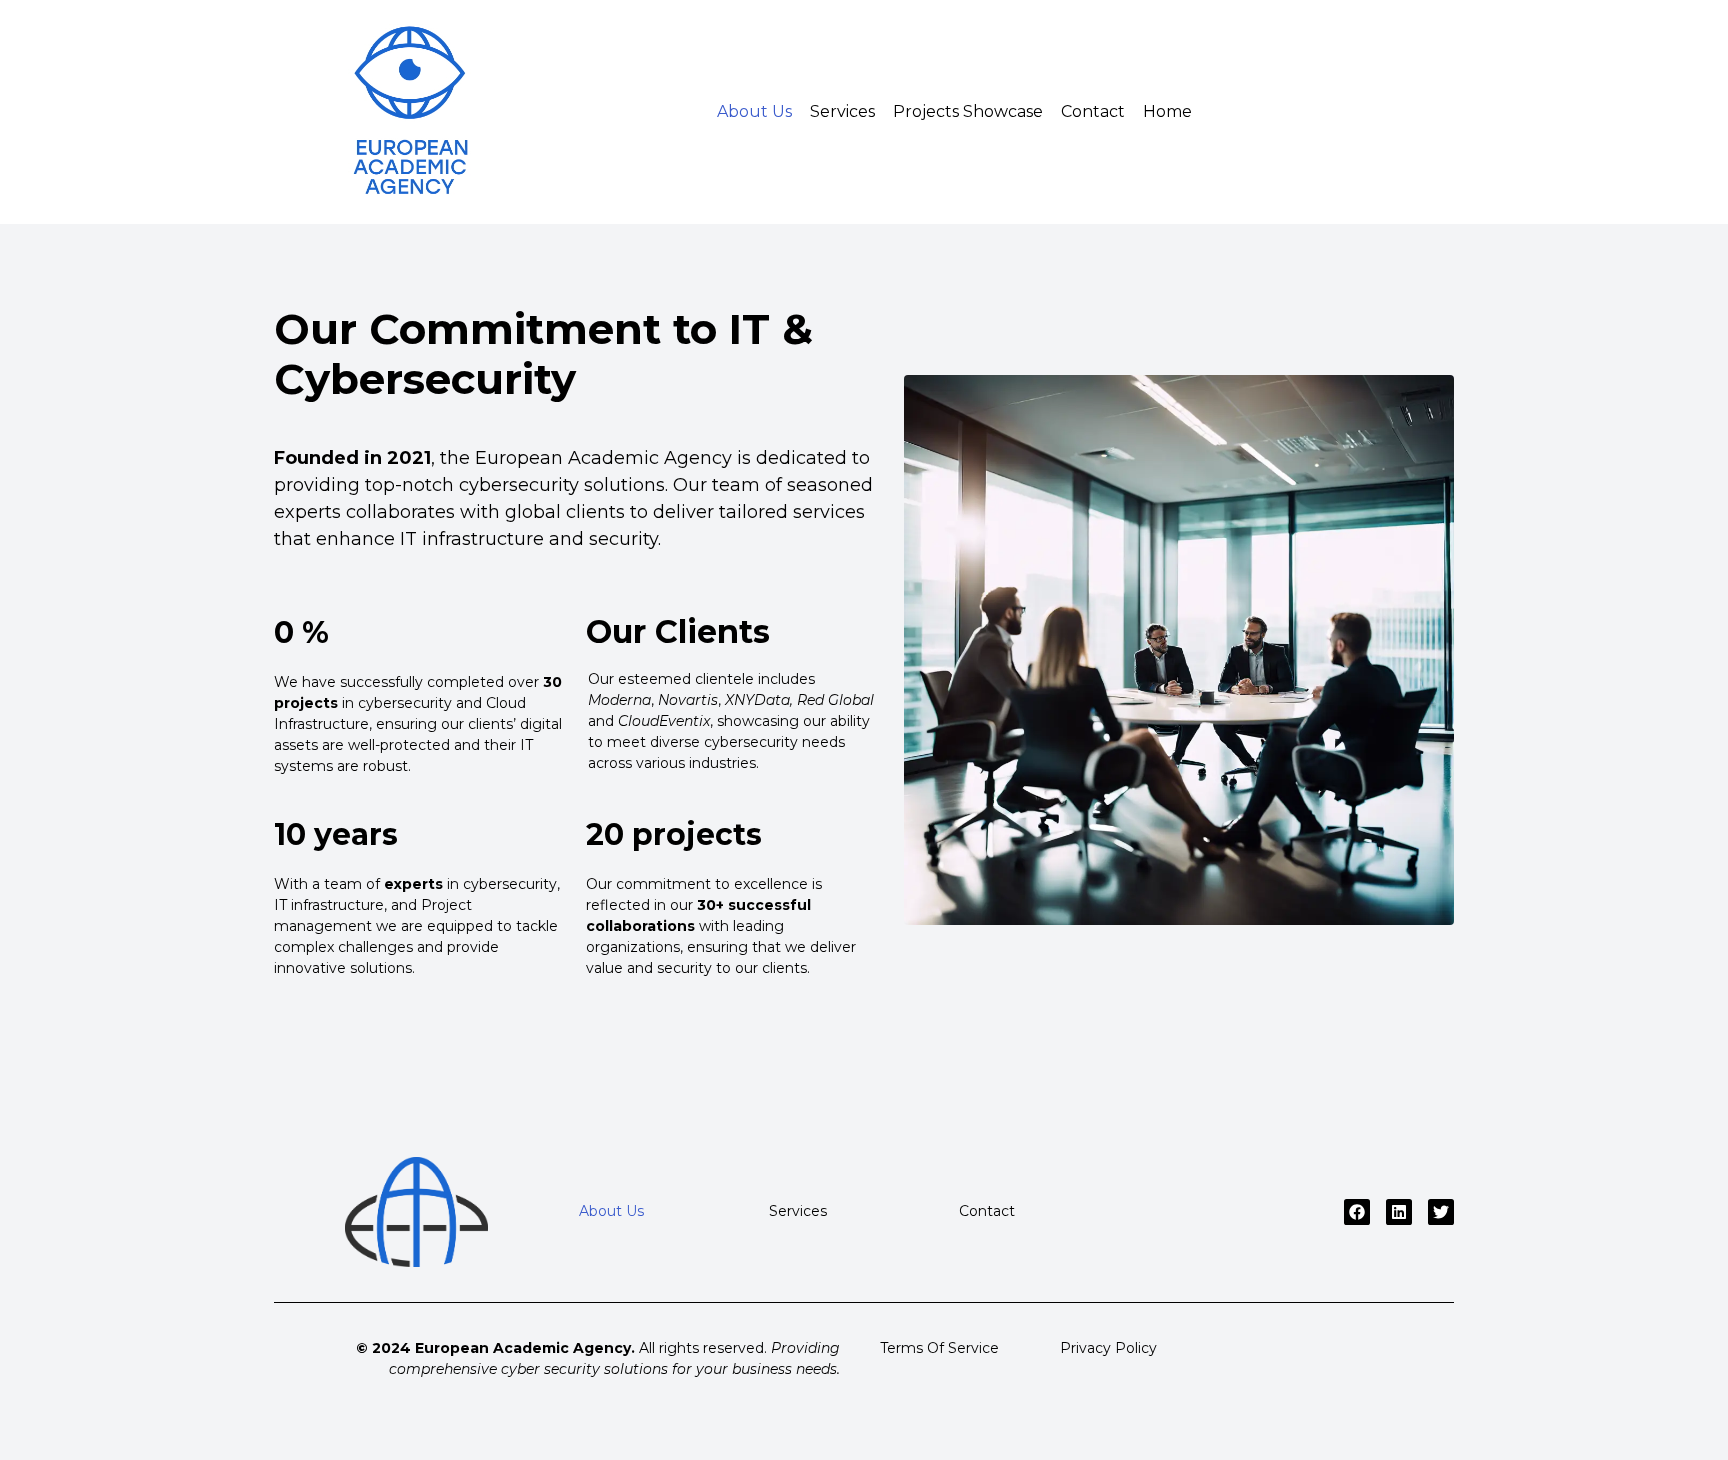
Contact (1093, 111)
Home (1167, 111)
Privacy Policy (1108, 1348)
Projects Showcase (968, 111)
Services (842, 111)
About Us (754, 111)
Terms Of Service (939, 1348)
